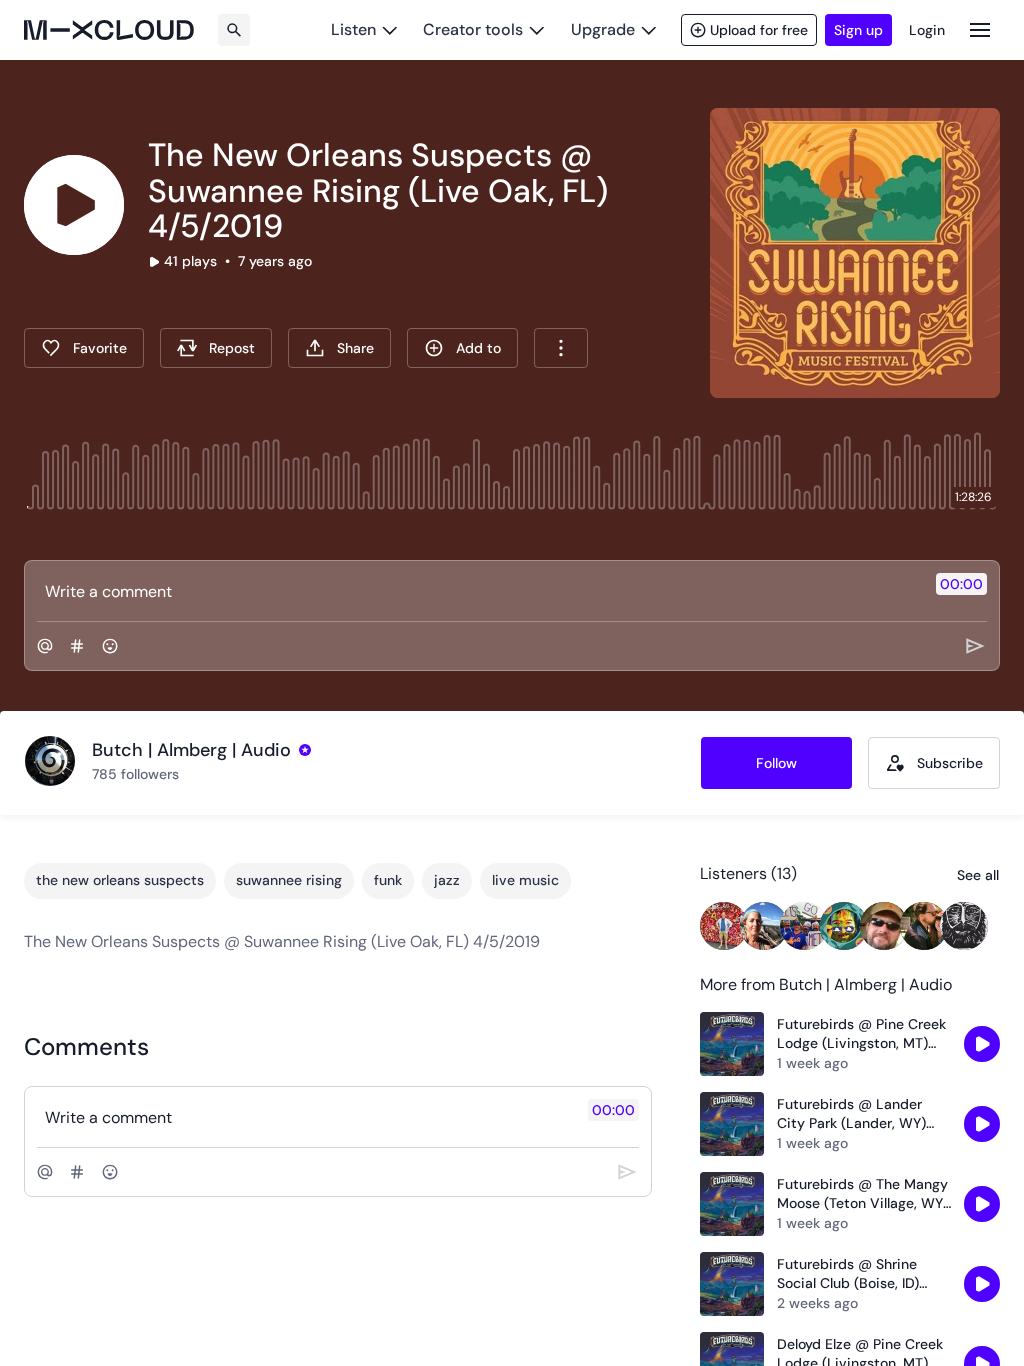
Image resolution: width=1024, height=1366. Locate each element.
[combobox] (561, 348)
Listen (353, 29)
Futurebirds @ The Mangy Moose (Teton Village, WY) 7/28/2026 (862, 1194)
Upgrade (603, 29)
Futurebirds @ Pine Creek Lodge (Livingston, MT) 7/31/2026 (861, 1034)
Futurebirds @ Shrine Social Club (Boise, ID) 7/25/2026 (848, 1274)
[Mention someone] (45, 646)
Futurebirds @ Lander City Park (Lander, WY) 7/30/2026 (851, 1114)
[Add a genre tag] (77, 646)
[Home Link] (109, 30)
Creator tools (473, 29)
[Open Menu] (980, 29)
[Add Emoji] (110, 646)
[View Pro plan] (305, 750)
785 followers (135, 774)
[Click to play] (74, 205)
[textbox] (478, 591)
